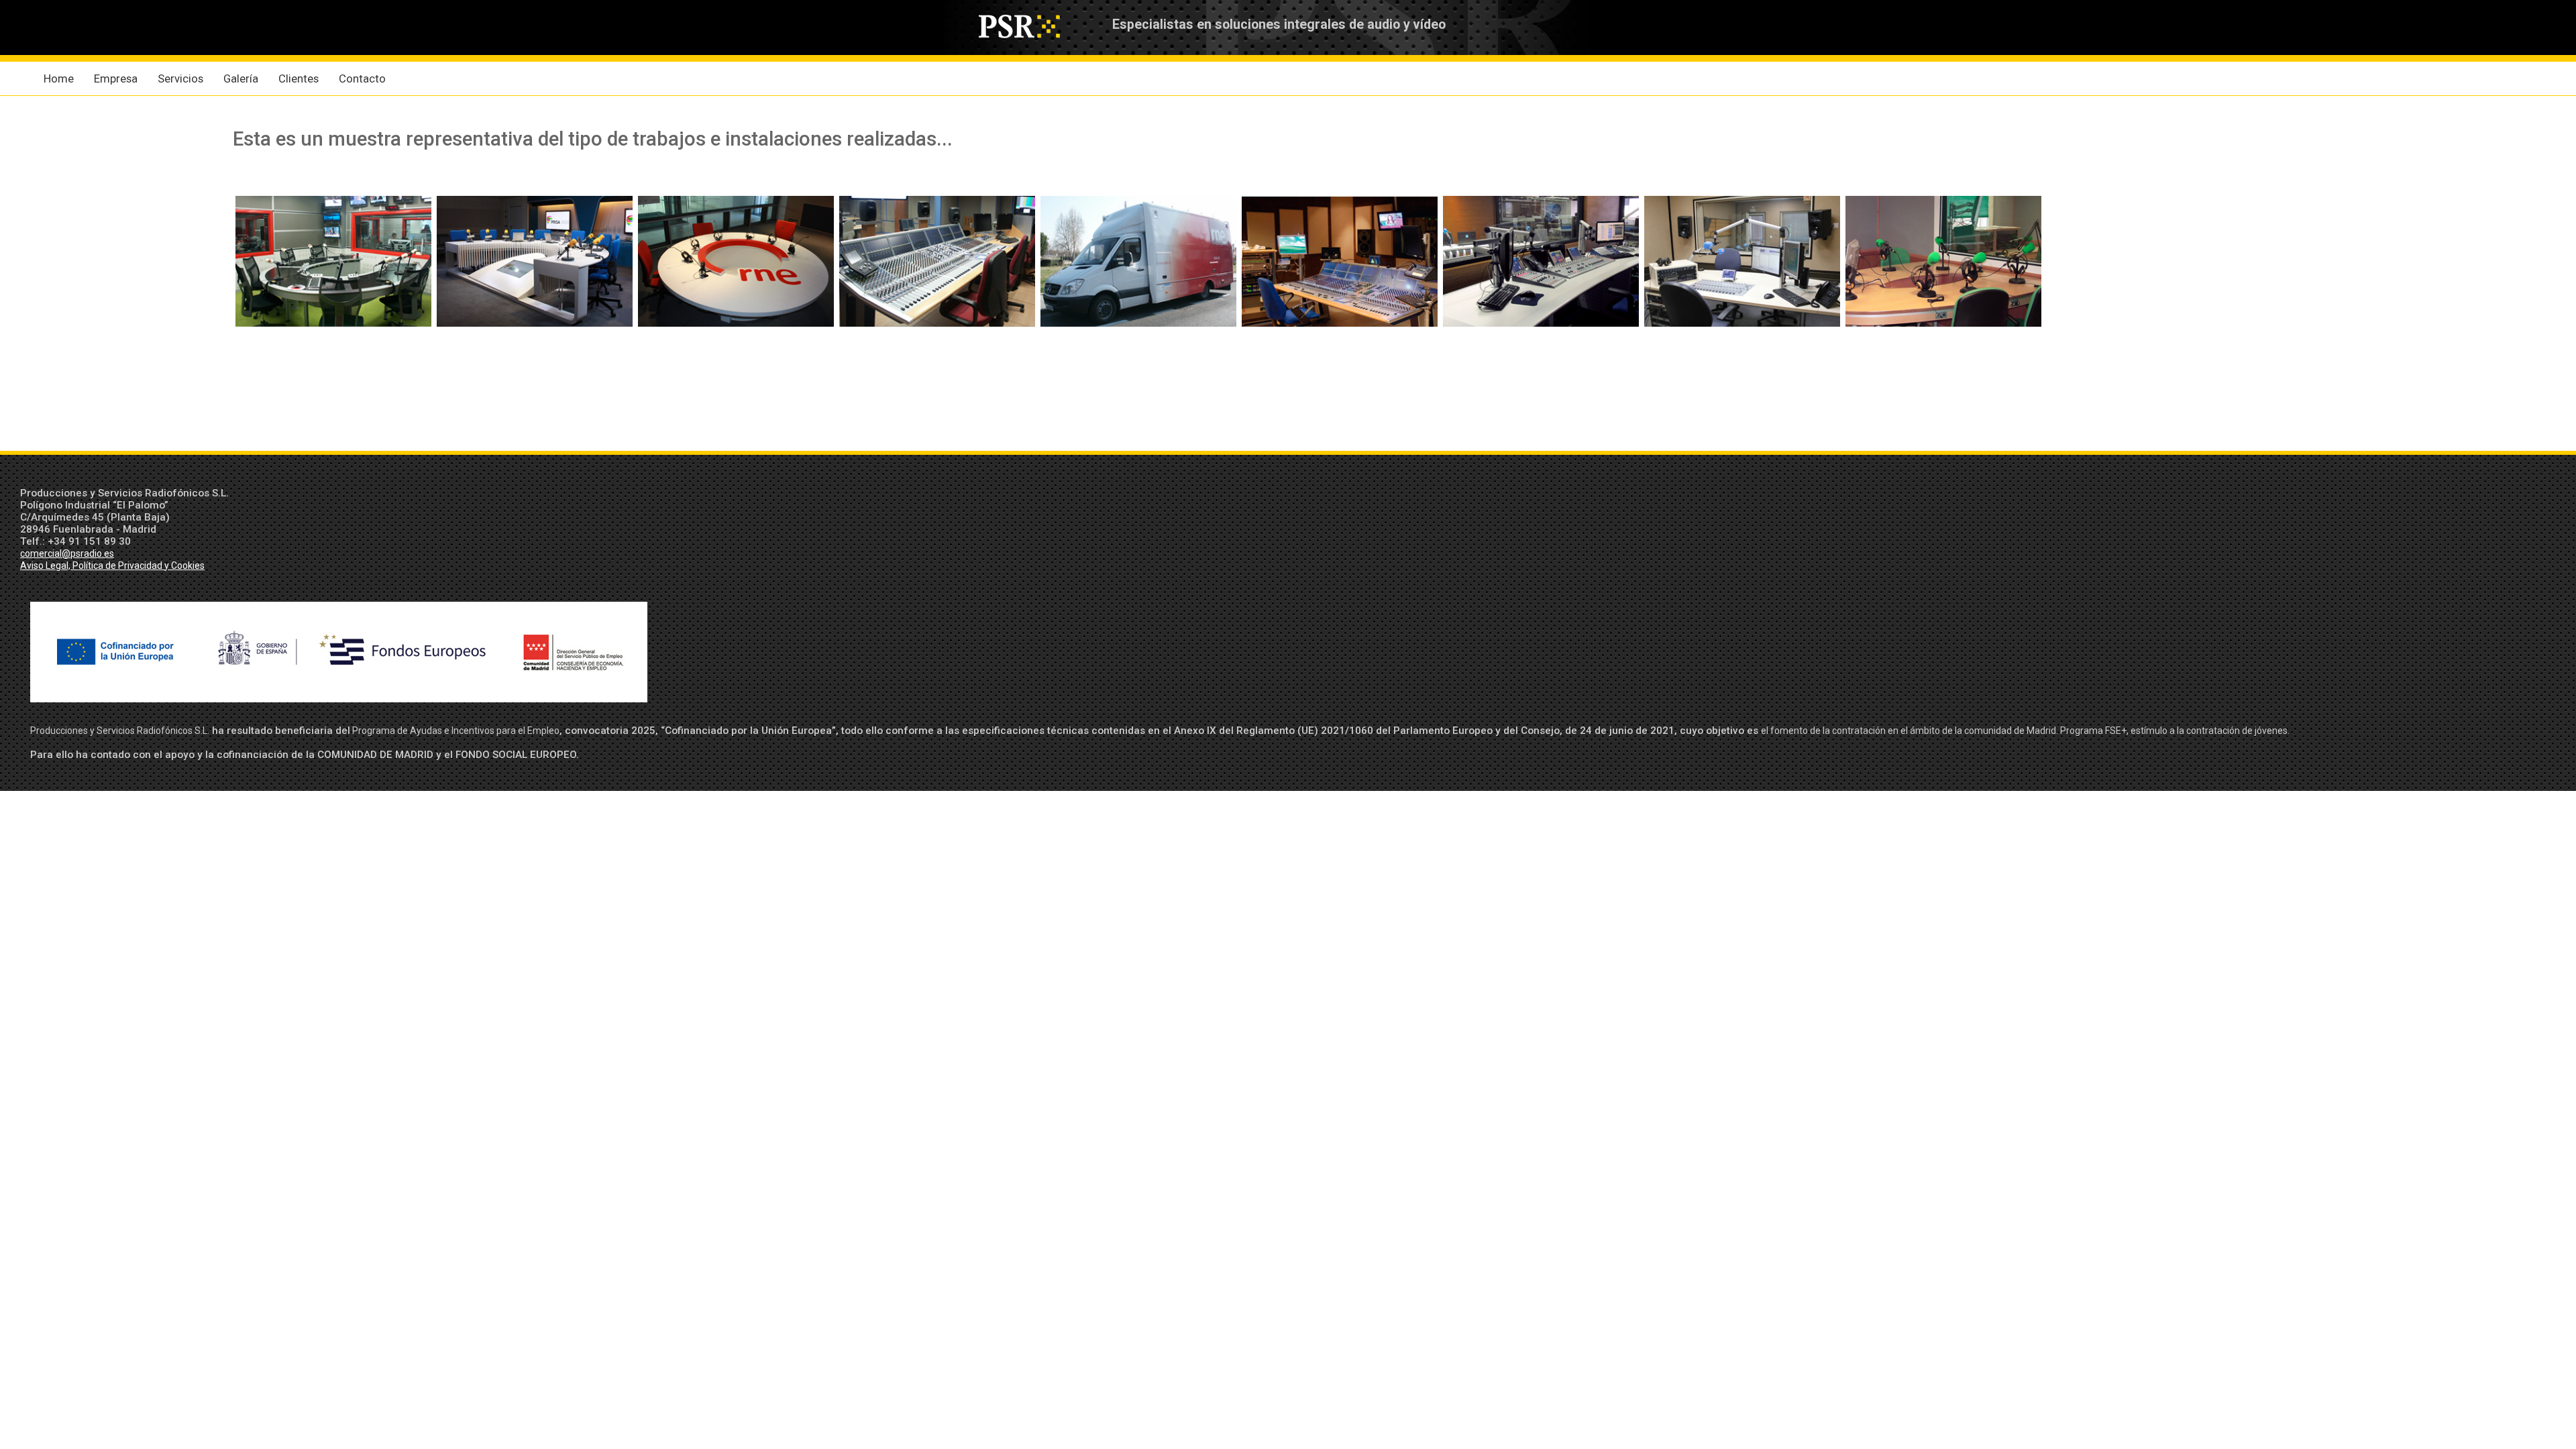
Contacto (362, 78)
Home (59, 78)
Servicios (180, 78)
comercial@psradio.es (67, 553)
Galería (241, 78)
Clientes (299, 78)
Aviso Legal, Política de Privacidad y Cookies (112, 566)
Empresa (116, 78)
